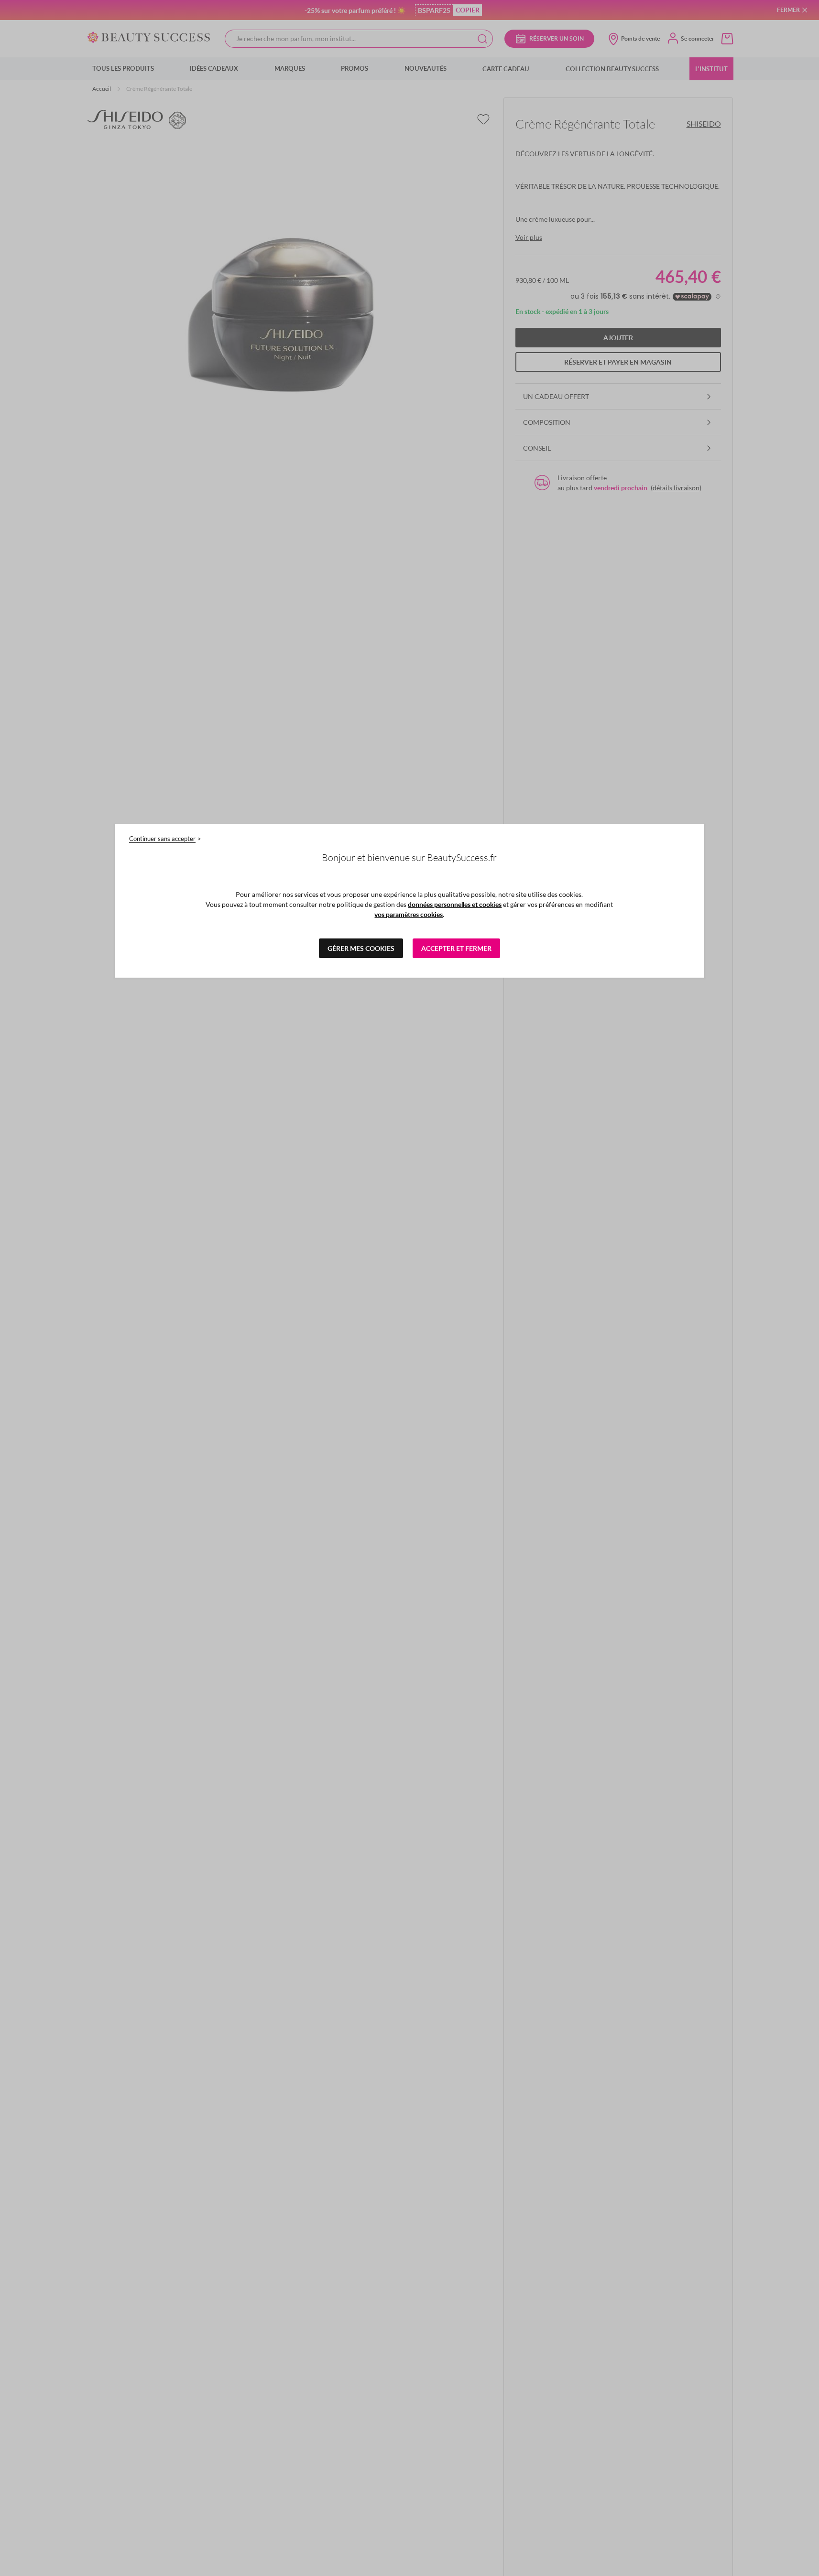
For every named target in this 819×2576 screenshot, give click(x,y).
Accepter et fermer (456, 948)
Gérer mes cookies (361, 948)
